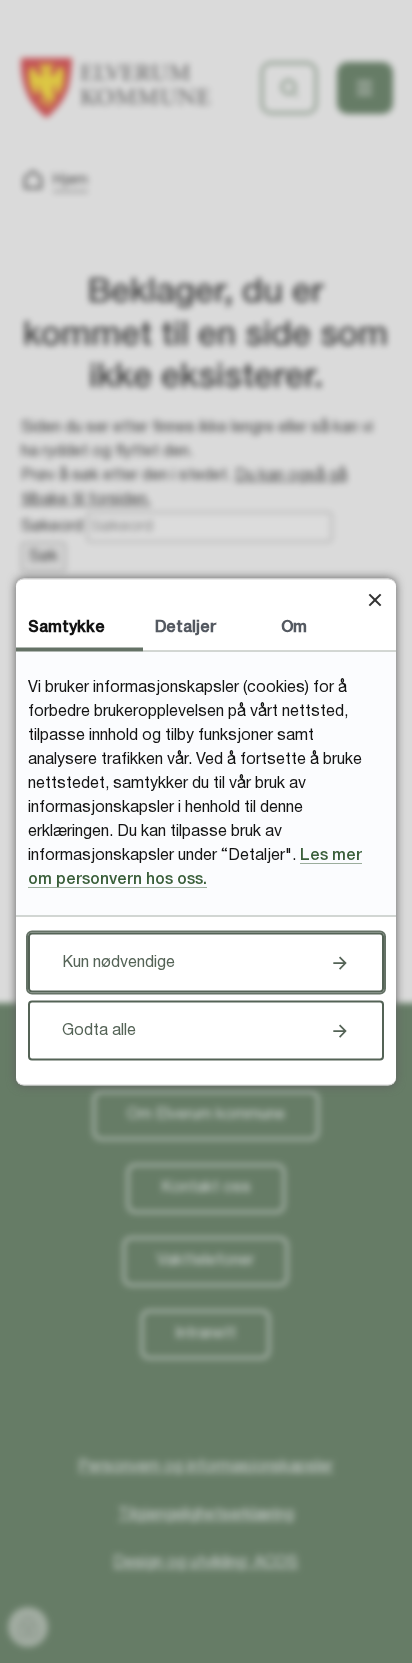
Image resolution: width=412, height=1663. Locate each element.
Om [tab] (294, 627)
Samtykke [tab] (66, 627)
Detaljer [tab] (185, 627)
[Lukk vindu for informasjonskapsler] (374, 599)
